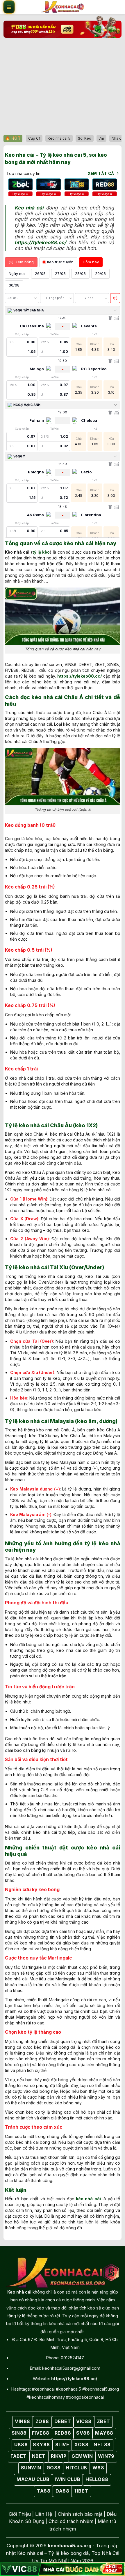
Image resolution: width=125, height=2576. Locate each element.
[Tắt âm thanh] (115, 298)
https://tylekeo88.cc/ (40, 242)
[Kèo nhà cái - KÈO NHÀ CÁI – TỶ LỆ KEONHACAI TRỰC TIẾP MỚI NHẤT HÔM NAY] (63, 7)
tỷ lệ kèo (41, 552)
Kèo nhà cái (29, 208)
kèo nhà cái (88, 2199)
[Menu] (9, 7)
